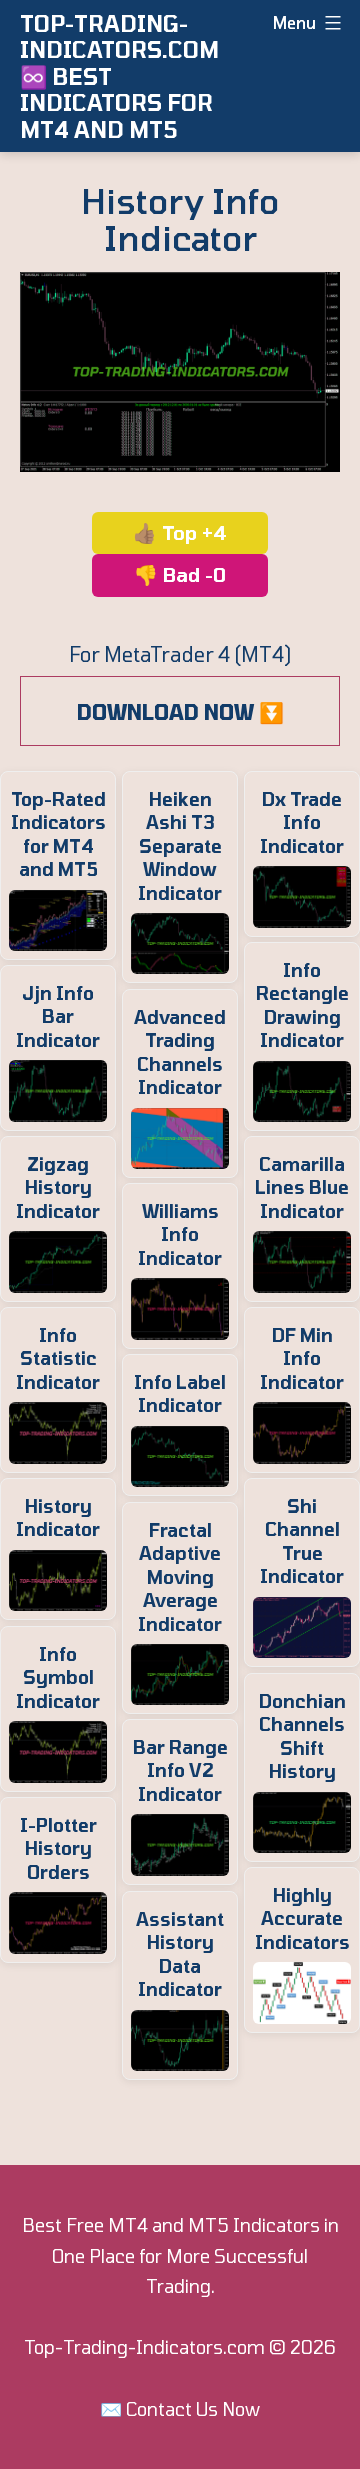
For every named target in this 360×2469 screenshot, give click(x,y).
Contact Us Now (193, 2409)
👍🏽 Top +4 (180, 532)
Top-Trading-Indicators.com (144, 2347)
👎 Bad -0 (180, 574)
